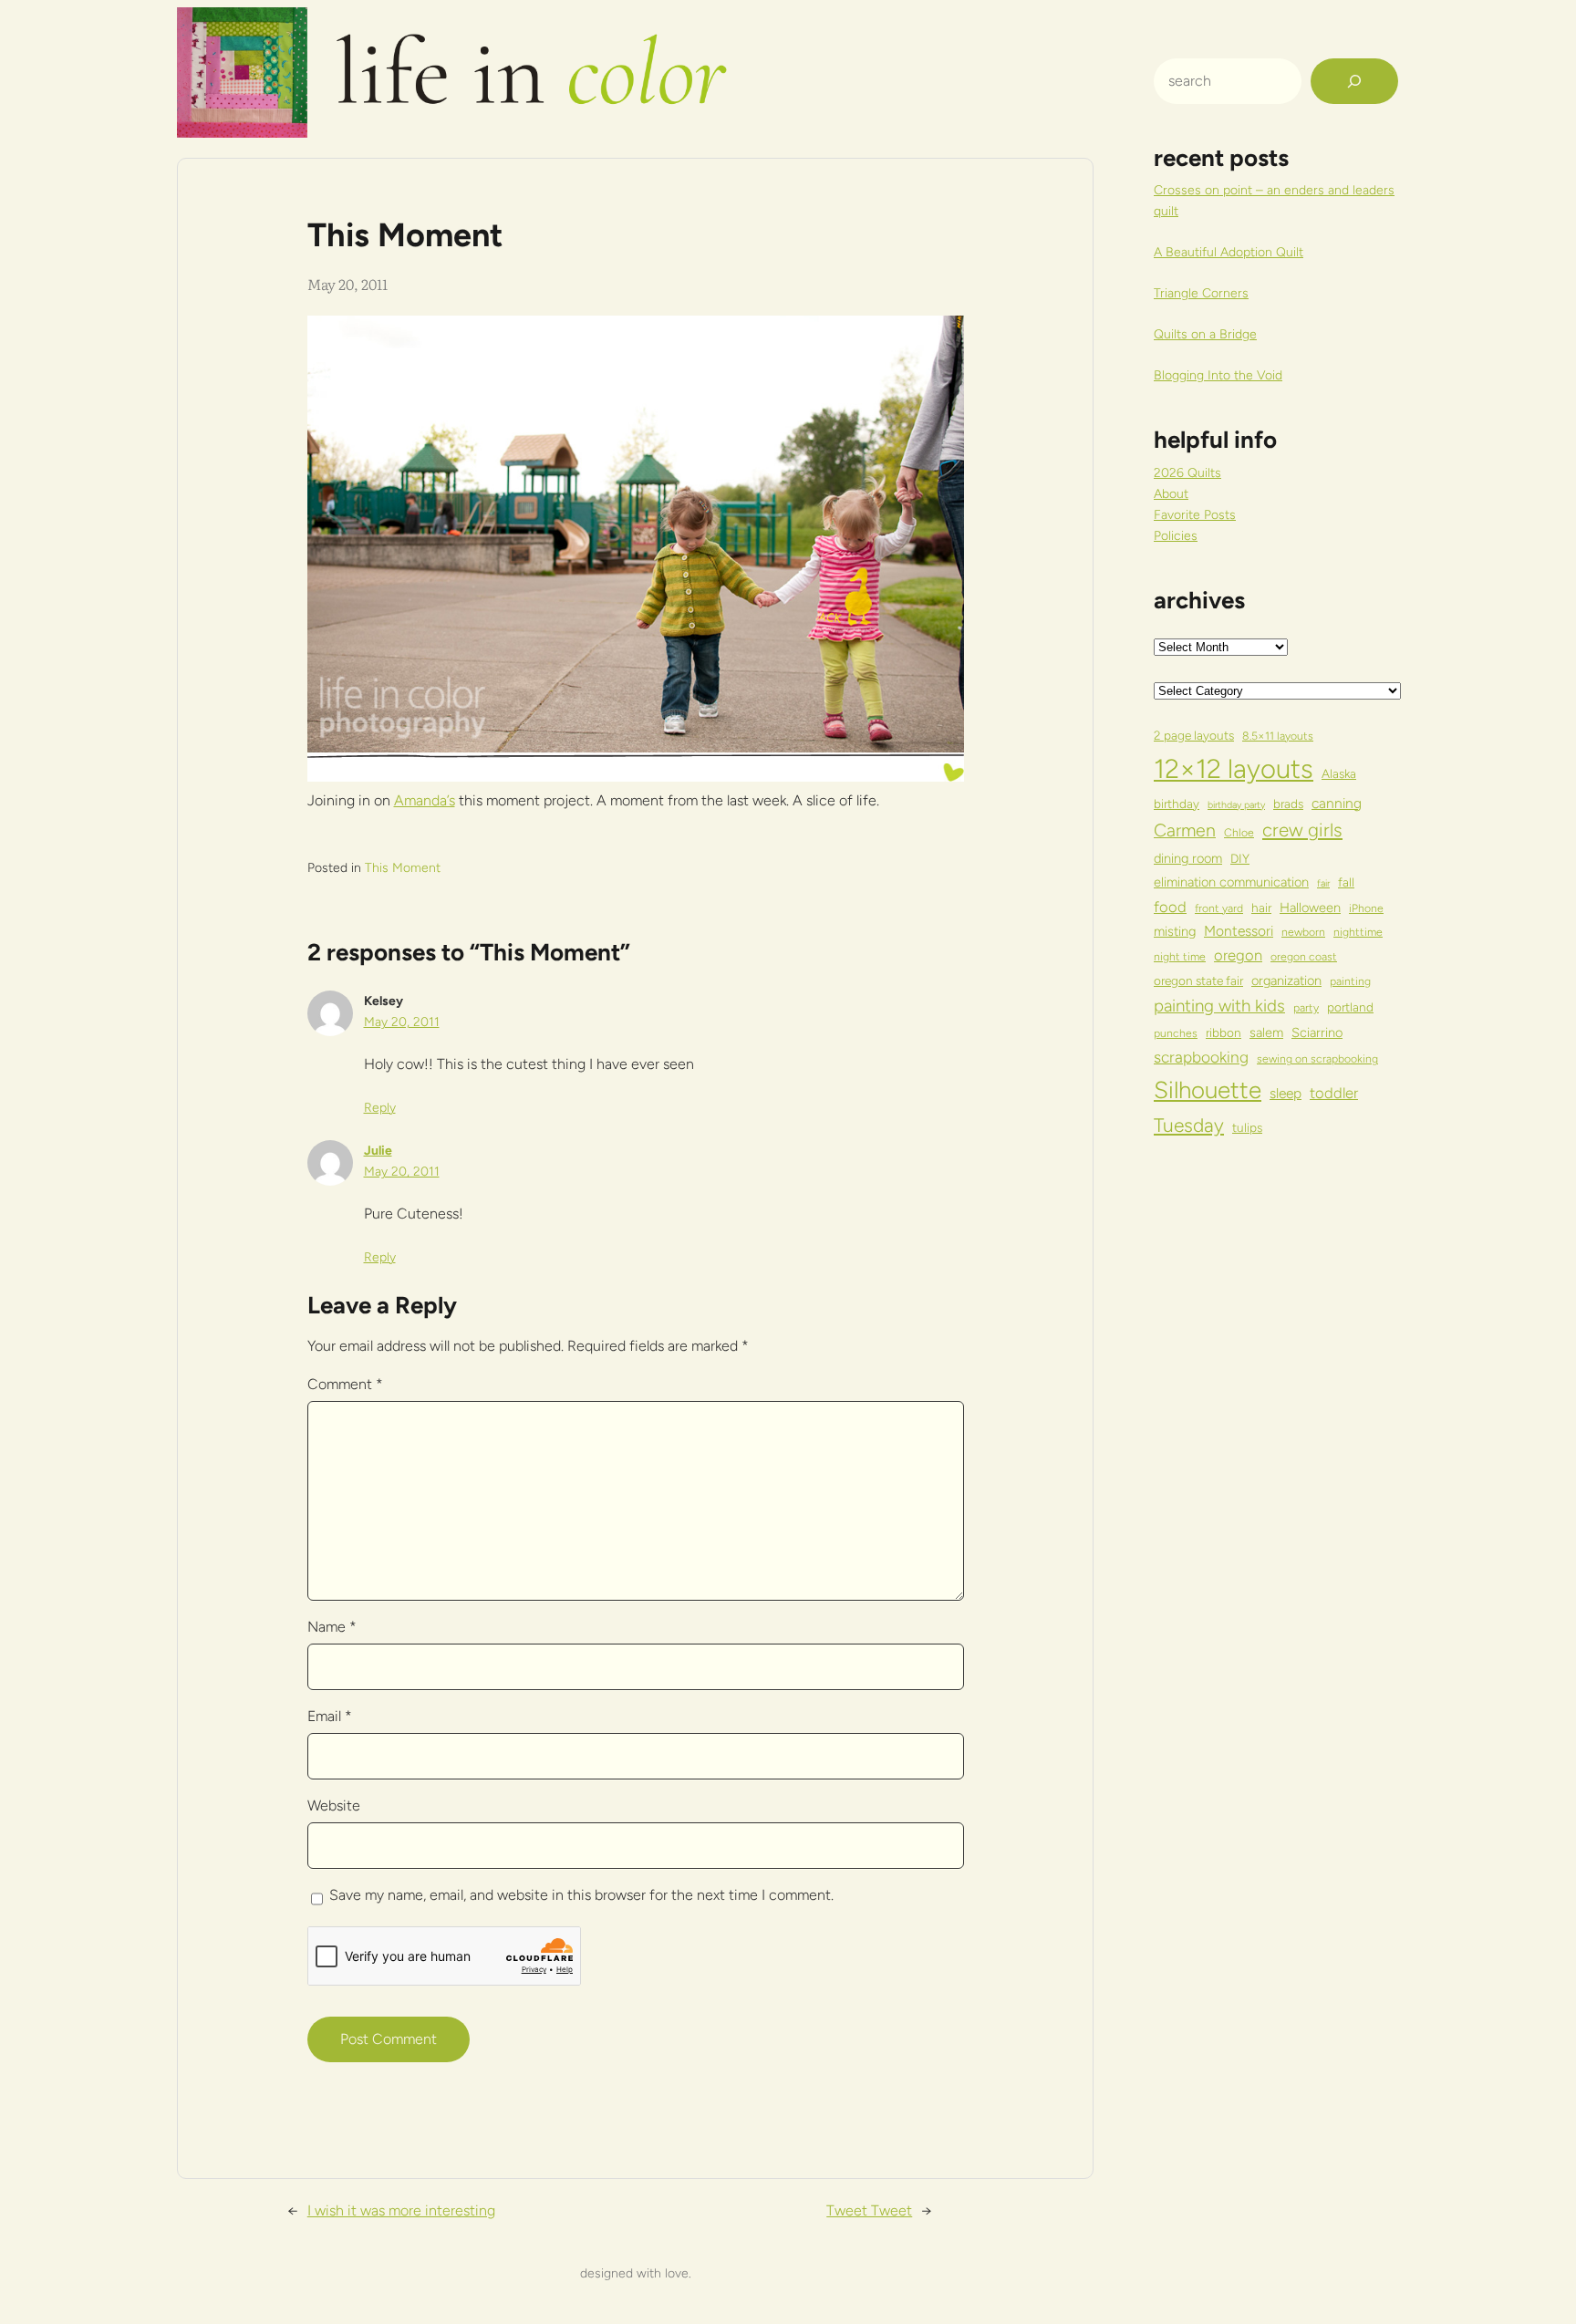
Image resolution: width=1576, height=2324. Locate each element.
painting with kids (1219, 1006)
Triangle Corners (1201, 293)
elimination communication (1231, 882)
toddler (1334, 1093)
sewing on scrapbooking (1317, 1058)
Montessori (1239, 931)
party (1306, 1007)
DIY (1240, 858)
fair (1323, 883)
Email (330, 1716)
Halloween (1310, 908)
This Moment (403, 868)
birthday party (1236, 805)
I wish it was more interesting (401, 2210)
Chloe (1239, 832)
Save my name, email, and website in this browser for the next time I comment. (581, 1895)
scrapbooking (1201, 1057)
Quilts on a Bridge (1205, 334)
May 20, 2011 (402, 1022)
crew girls (1302, 830)
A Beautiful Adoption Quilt (1229, 252)
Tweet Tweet (869, 2210)
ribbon (1223, 1032)
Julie (378, 1151)
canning (1337, 803)
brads (1288, 804)
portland (1350, 1007)
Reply (380, 1108)
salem (1266, 1032)
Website (334, 1805)
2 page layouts (1194, 735)
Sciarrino (1317, 1032)
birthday (1177, 804)
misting (1175, 931)
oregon (1238, 955)
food (1170, 907)
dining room (1188, 858)
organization (1286, 980)
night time (1180, 956)
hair (1261, 908)
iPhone (1366, 908)
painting (1350, 981)
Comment (345, 1384)
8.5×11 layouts (1278, 736)
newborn (1303, 932)
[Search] (1354, 81)
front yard (1219, 908)
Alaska (1339, 773)
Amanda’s (425, 800)
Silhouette (1208, 1089)
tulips (1247, 1127)
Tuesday (1189, 1125)
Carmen (1185, 830)
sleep (1286, 1093)
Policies (1176, 536)
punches (1176, 1033)
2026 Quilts (1187, 473)
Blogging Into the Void (1218, 375)
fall (1346, 882)
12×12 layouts (1234, 768)
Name (332, 1627)
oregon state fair (1198, 980)
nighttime (1358, 932)
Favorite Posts (1195, 515)
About (1171, 494)
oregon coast (1304, 956)
